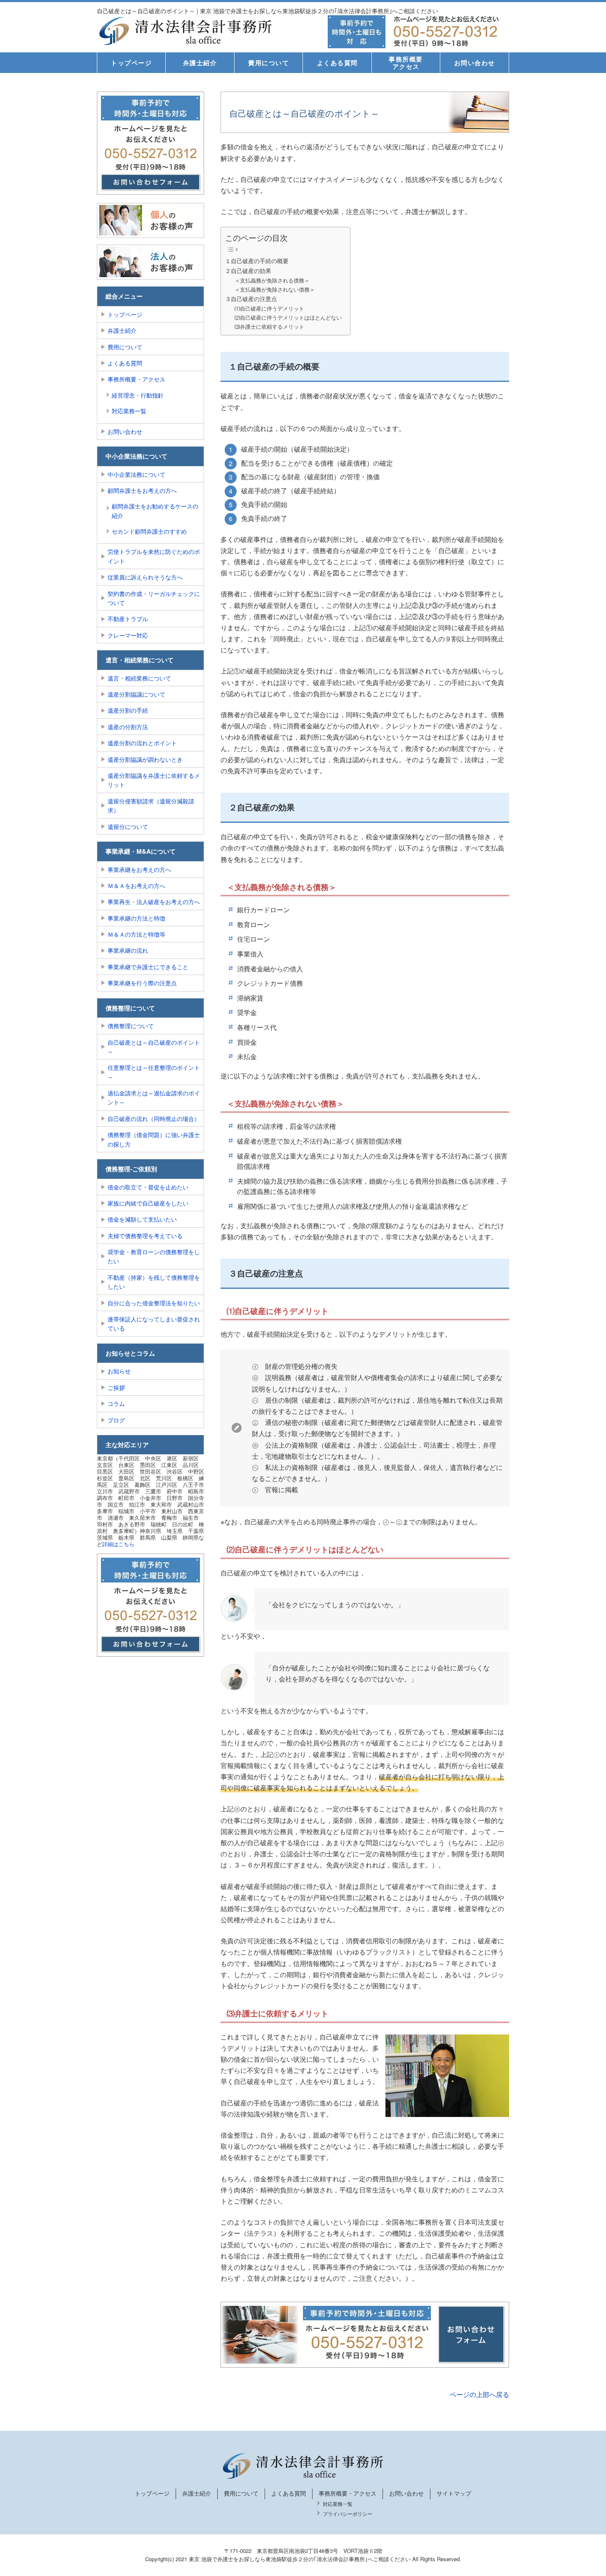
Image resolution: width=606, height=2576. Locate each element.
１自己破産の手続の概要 (257, 260)
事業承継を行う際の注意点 (142, 983)
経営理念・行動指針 (138, 395)
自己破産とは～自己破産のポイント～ (154, 1047)
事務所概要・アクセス (136, 379)
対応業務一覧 (129, 411)
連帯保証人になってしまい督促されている (154, 1323)
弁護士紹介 (200, 63)
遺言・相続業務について (139, 678)
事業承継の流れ (128, 950)
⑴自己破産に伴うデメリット (269, 308)
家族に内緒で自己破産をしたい (148, 1203)
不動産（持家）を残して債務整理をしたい (154, 1282)
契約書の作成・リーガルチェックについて (154, 598)
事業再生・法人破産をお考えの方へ (154, 902)
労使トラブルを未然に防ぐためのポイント (154, 556)
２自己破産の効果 (248, 270)
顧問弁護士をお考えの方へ (142, 490)
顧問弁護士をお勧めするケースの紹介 (155, 511)
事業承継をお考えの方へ (139, 869)
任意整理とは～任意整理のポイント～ (154, 1072)
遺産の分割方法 (128, 727)
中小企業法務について (136, 474)
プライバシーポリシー (348, 2514)
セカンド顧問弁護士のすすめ (149, 531)
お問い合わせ (475, 63)
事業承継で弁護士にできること (148, 967)
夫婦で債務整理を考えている (145, 1236)
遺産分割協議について (136, 694)
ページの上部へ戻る (479, 2394)
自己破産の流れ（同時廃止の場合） (154, 1118)
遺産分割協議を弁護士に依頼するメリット (154, 780)
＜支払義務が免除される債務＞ (272, 280)
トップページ (131, 63)
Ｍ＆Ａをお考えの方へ (136, 885)
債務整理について (131, 1026)
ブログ (116, 1420)
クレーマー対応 (128, 635)
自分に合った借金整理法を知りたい (154, 1303)
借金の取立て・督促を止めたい (148, 1187)
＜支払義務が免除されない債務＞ (275, 289)
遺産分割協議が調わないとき (145, 759)
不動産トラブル (128, 619)
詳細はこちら (118, 1544)
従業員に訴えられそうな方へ (145, 577)
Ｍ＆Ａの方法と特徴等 (136, 934)
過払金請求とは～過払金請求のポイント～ (154, 1097)
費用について (269, 63)
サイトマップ (454, 2493)
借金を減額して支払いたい (142, 1219)
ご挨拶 (116, 1387)
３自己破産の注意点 (251, 298)
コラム (116, 1403)
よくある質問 (337, 63)
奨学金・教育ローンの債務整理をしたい (154, 1256)
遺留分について (128, 826)
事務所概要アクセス (406, 63)
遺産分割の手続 (128, 710)
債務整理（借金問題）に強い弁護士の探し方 (154, 1139)
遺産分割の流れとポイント (142, 743)
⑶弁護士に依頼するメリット (269, 326)
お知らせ (119, 1371)
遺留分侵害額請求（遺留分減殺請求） (151, 805)
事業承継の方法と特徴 (136, 918)
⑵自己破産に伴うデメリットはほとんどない (288, 317)
